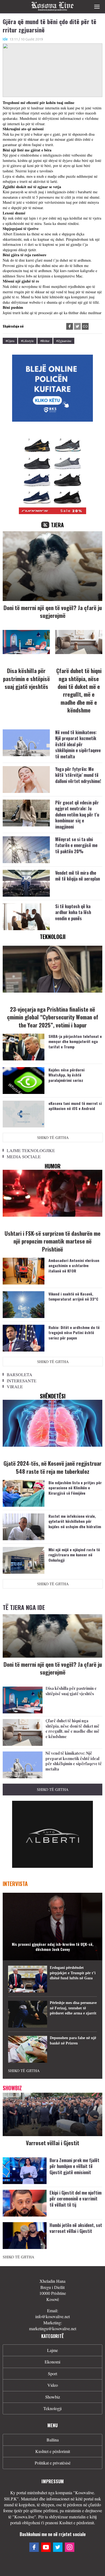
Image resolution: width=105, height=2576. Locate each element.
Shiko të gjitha (53, 1137)
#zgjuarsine (64, 341)
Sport (52, 2373)
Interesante (22, 1381)
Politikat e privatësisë (53, 2463)
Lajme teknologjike (31, 1150)
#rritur (45, 341)
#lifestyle (27, 341)
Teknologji (52, 2408)
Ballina (53, 2440)
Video (53, 2385)
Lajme (52, 2350)
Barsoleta (20, 1374)
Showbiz (53, 2397)
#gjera (10, 341)
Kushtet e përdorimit (53, 2451)
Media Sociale (24, 1157)
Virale (15, 1387)
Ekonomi (52, 2362)
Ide (5, 39)
